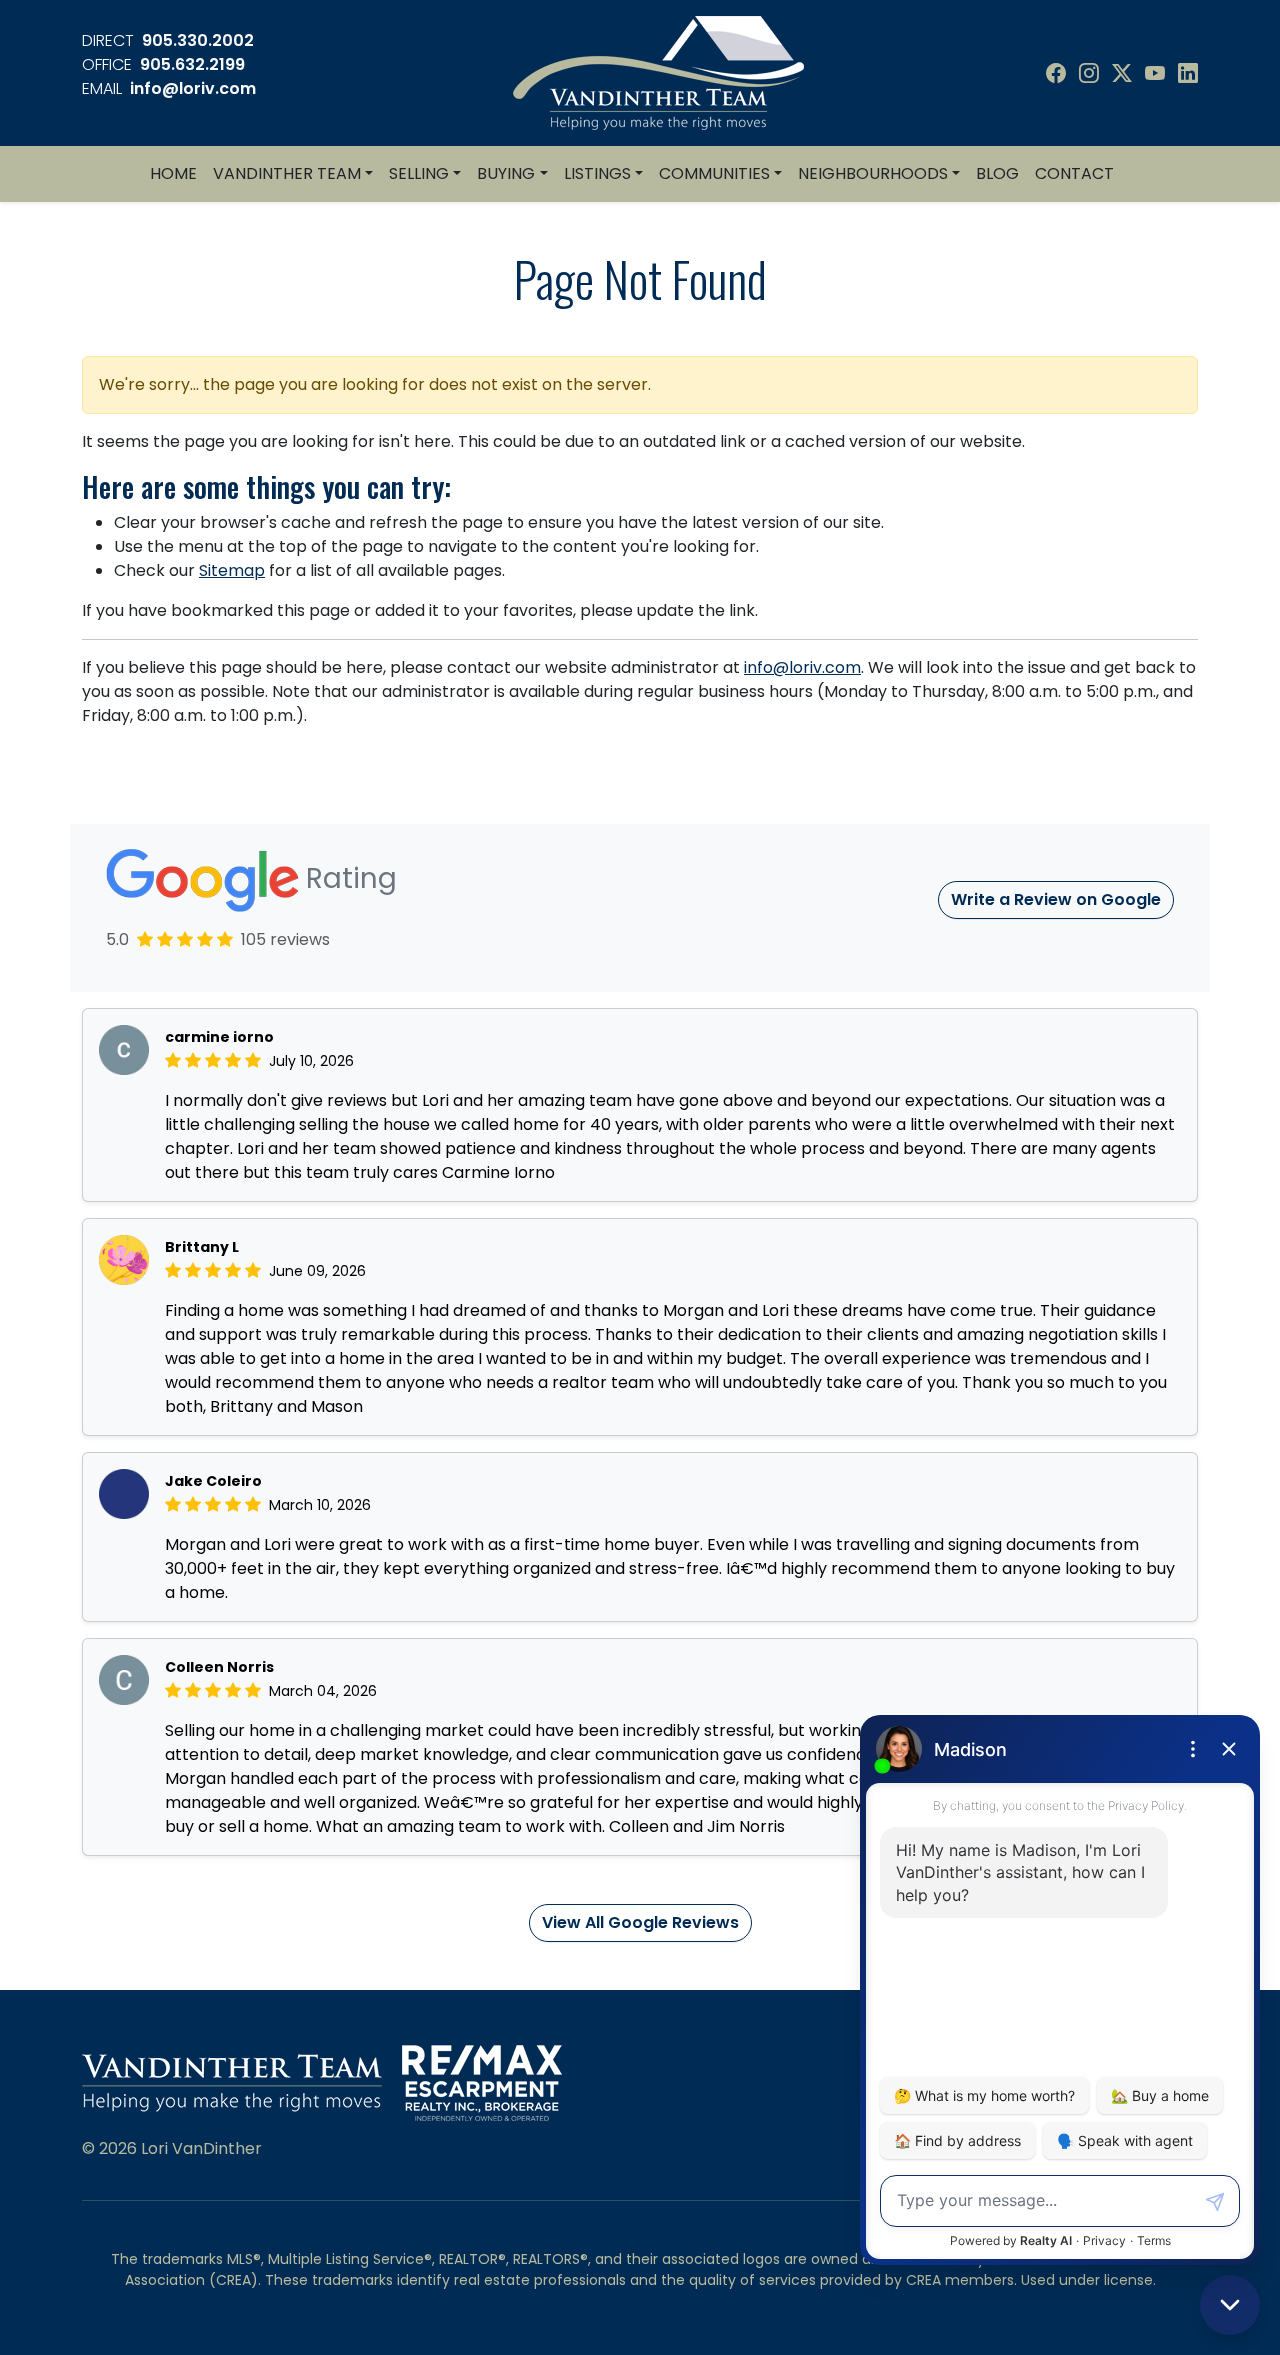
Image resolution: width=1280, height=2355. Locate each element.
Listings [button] (597, 173)
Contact (1074, 173)
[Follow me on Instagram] (1089, 73)
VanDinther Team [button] (287, 173)
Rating (348, 878)
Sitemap (232, 570)
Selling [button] (419, 173)
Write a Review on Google (1056, 899)
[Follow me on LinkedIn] (1188, 73)
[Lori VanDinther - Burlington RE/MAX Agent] (658, 71)
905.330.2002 (198, 40)
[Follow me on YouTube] (1155, 73)
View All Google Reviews (640, 1922)
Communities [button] (714, 173)
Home (173, 173)
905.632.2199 (192, 64)
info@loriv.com (193, 88)
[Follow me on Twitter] (1122, 73)
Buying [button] (506, 173)
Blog (997, 173)
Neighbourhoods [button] (873, 173)
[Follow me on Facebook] (1056, 73)
